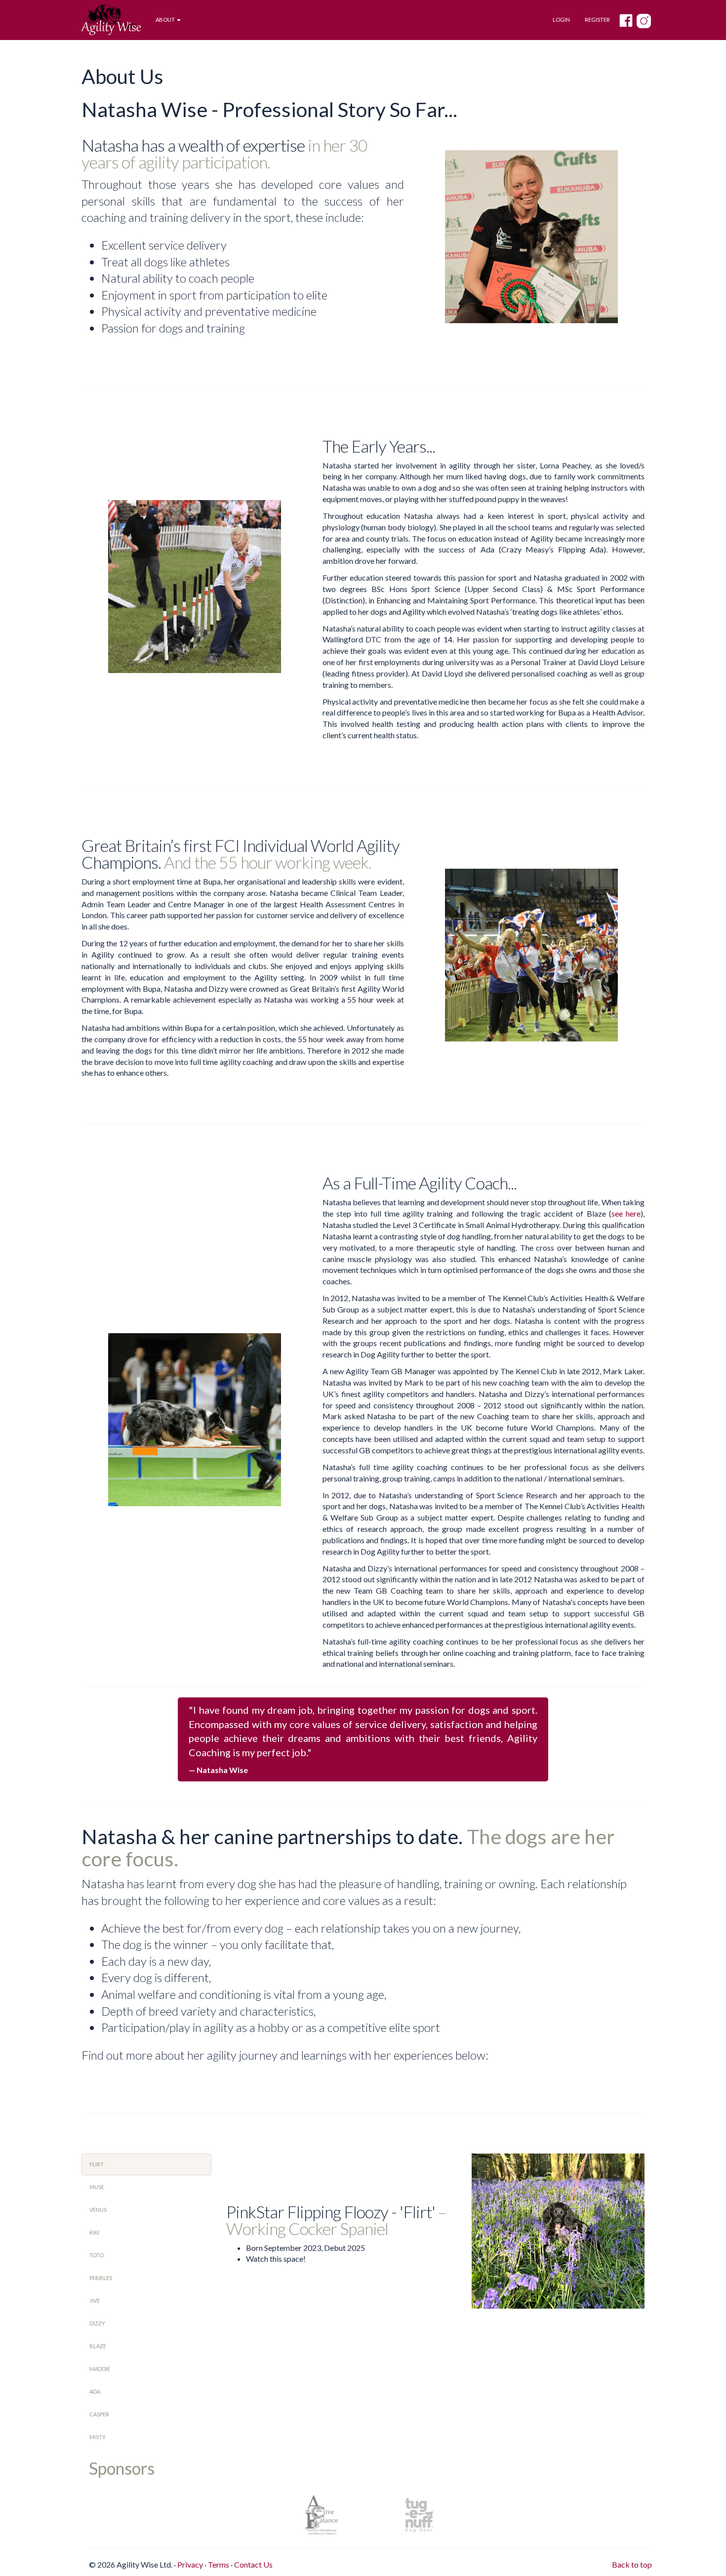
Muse (97, 2187)
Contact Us (253, 2564)
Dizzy (97, 2323)
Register (597, 20)
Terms (219, 2564)
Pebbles (101, 2278)
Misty (98, 2437)
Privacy (190, 2564)
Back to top (632, 2564)
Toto (97, 2255)
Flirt (97, 2164)
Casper (99, 2414)
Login (561, 20)
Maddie (100, 2369)
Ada (95, 2391)
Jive (95, 2301)
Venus (98, 2210)
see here (626, 1213)
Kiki (94, 2232)
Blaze (98, 2346)
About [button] (166, 20)
